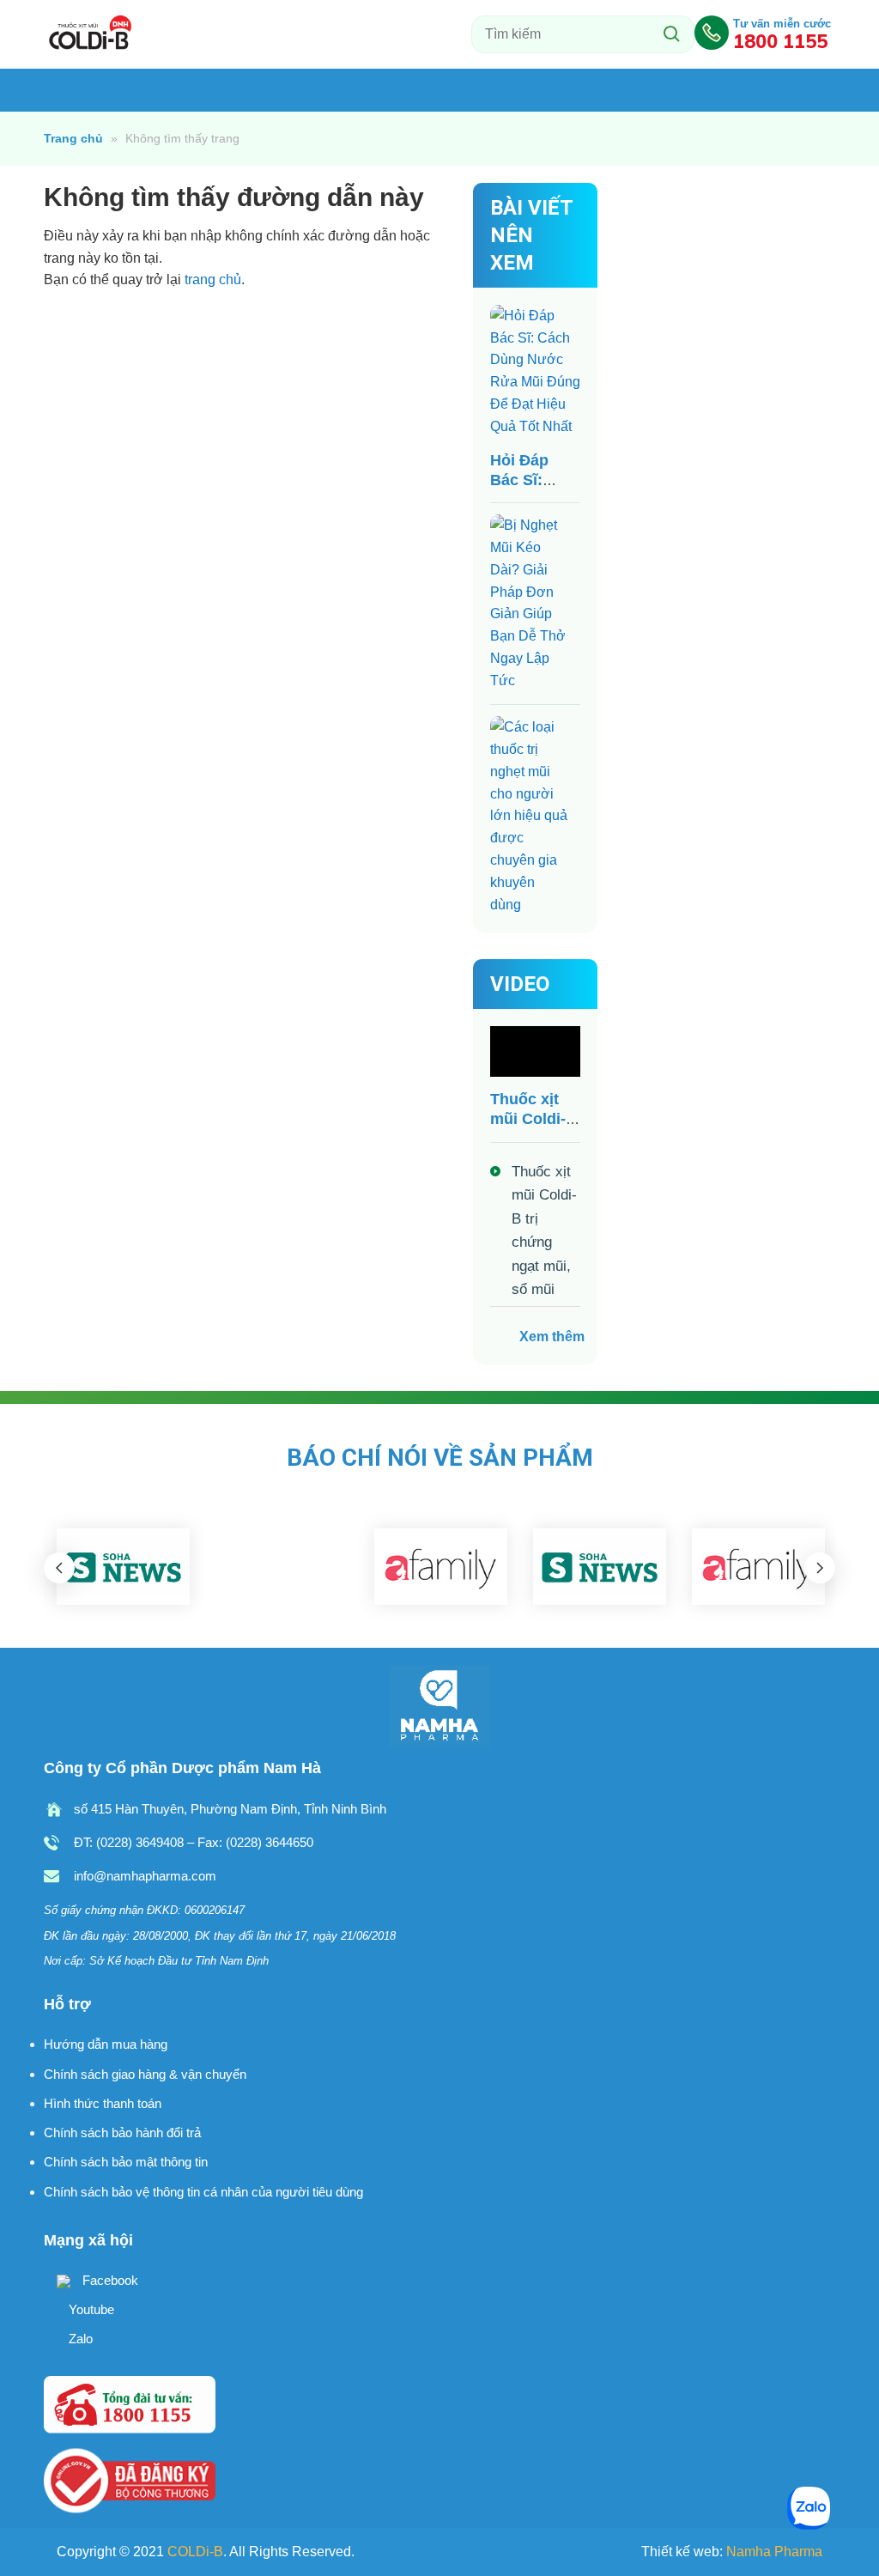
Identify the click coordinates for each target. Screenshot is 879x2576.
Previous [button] (59, 1568)
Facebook (109, 2280)
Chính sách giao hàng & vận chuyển (145, 2074)
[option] (123, 1567)
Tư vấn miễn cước (782, 33)
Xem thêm (552, 1337)
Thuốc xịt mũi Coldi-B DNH (91, 34)
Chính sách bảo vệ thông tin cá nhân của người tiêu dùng (203, 2192)
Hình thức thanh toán (103, 2103)
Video (520, 984)
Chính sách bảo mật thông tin (126, 2162)
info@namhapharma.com (145, 1876)
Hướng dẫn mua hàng (106, 2044)
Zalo (79, 2339)
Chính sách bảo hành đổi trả (122, 2132)
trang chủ (213, 279)
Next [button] (820, 1568)
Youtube (90, 2309)
